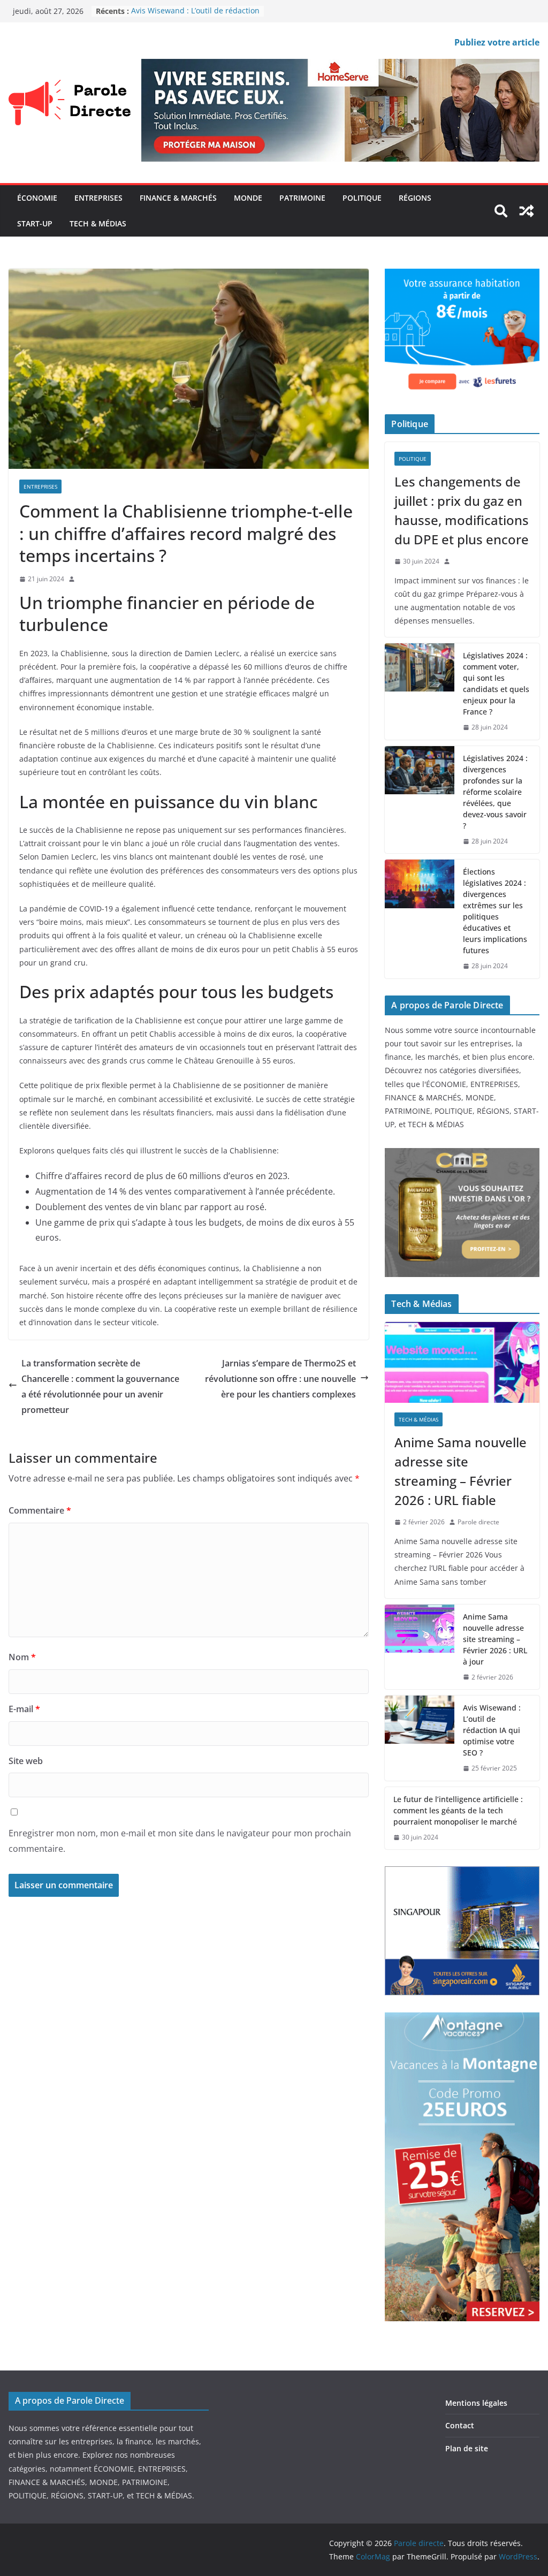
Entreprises (98, 198)
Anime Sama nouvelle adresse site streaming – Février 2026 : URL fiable (461, 1471)
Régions (415, 198)
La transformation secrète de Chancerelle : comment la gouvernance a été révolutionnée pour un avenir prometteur (100, 1386)
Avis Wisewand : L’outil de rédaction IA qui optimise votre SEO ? (195, 16)
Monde (248, 198)
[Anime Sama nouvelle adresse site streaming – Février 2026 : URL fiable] (462, 1363)
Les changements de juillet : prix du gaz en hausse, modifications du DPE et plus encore (462, 510)
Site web (26, 1761)
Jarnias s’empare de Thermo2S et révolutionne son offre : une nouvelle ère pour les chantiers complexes (280, 1379)
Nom (22, 1657)
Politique (362, 198)
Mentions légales (476, 2403)
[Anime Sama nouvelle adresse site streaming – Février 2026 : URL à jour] (420, 1647)
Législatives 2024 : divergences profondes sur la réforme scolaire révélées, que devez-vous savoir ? (495, 792)
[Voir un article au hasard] (527, 211)
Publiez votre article (497, 42)
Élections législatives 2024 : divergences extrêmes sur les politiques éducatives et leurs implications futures (495, 911)
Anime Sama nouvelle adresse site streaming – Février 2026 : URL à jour (495, 1639)
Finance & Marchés (178, 198)
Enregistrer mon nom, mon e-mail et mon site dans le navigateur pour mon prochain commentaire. (180, 1841)
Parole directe (478, 1522)
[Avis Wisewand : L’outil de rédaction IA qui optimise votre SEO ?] (420, 1738)
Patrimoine (302, 198)
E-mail (24, 1709)
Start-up (35, 223)
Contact (460, 2425)
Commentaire (40, 1510)
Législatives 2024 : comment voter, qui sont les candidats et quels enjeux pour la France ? (496, 683)
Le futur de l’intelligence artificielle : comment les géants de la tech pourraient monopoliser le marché (458, 1810)
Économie (37, 198)
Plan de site (467, 2448)
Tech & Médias (98, 223)
